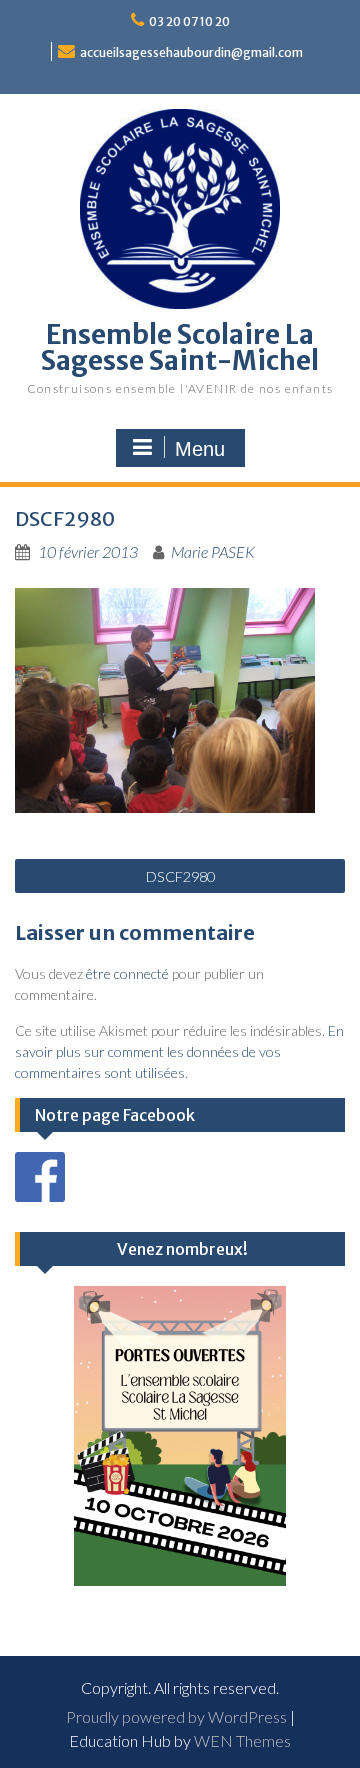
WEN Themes (242, 1740)
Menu (200, 449)
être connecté (127, 973)
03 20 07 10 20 (189, 21)
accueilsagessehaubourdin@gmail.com (191, 52)
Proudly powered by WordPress (176, 1716)
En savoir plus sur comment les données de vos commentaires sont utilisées (179, 1051)
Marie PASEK (213, 551)
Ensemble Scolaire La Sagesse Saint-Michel (180, 347)
